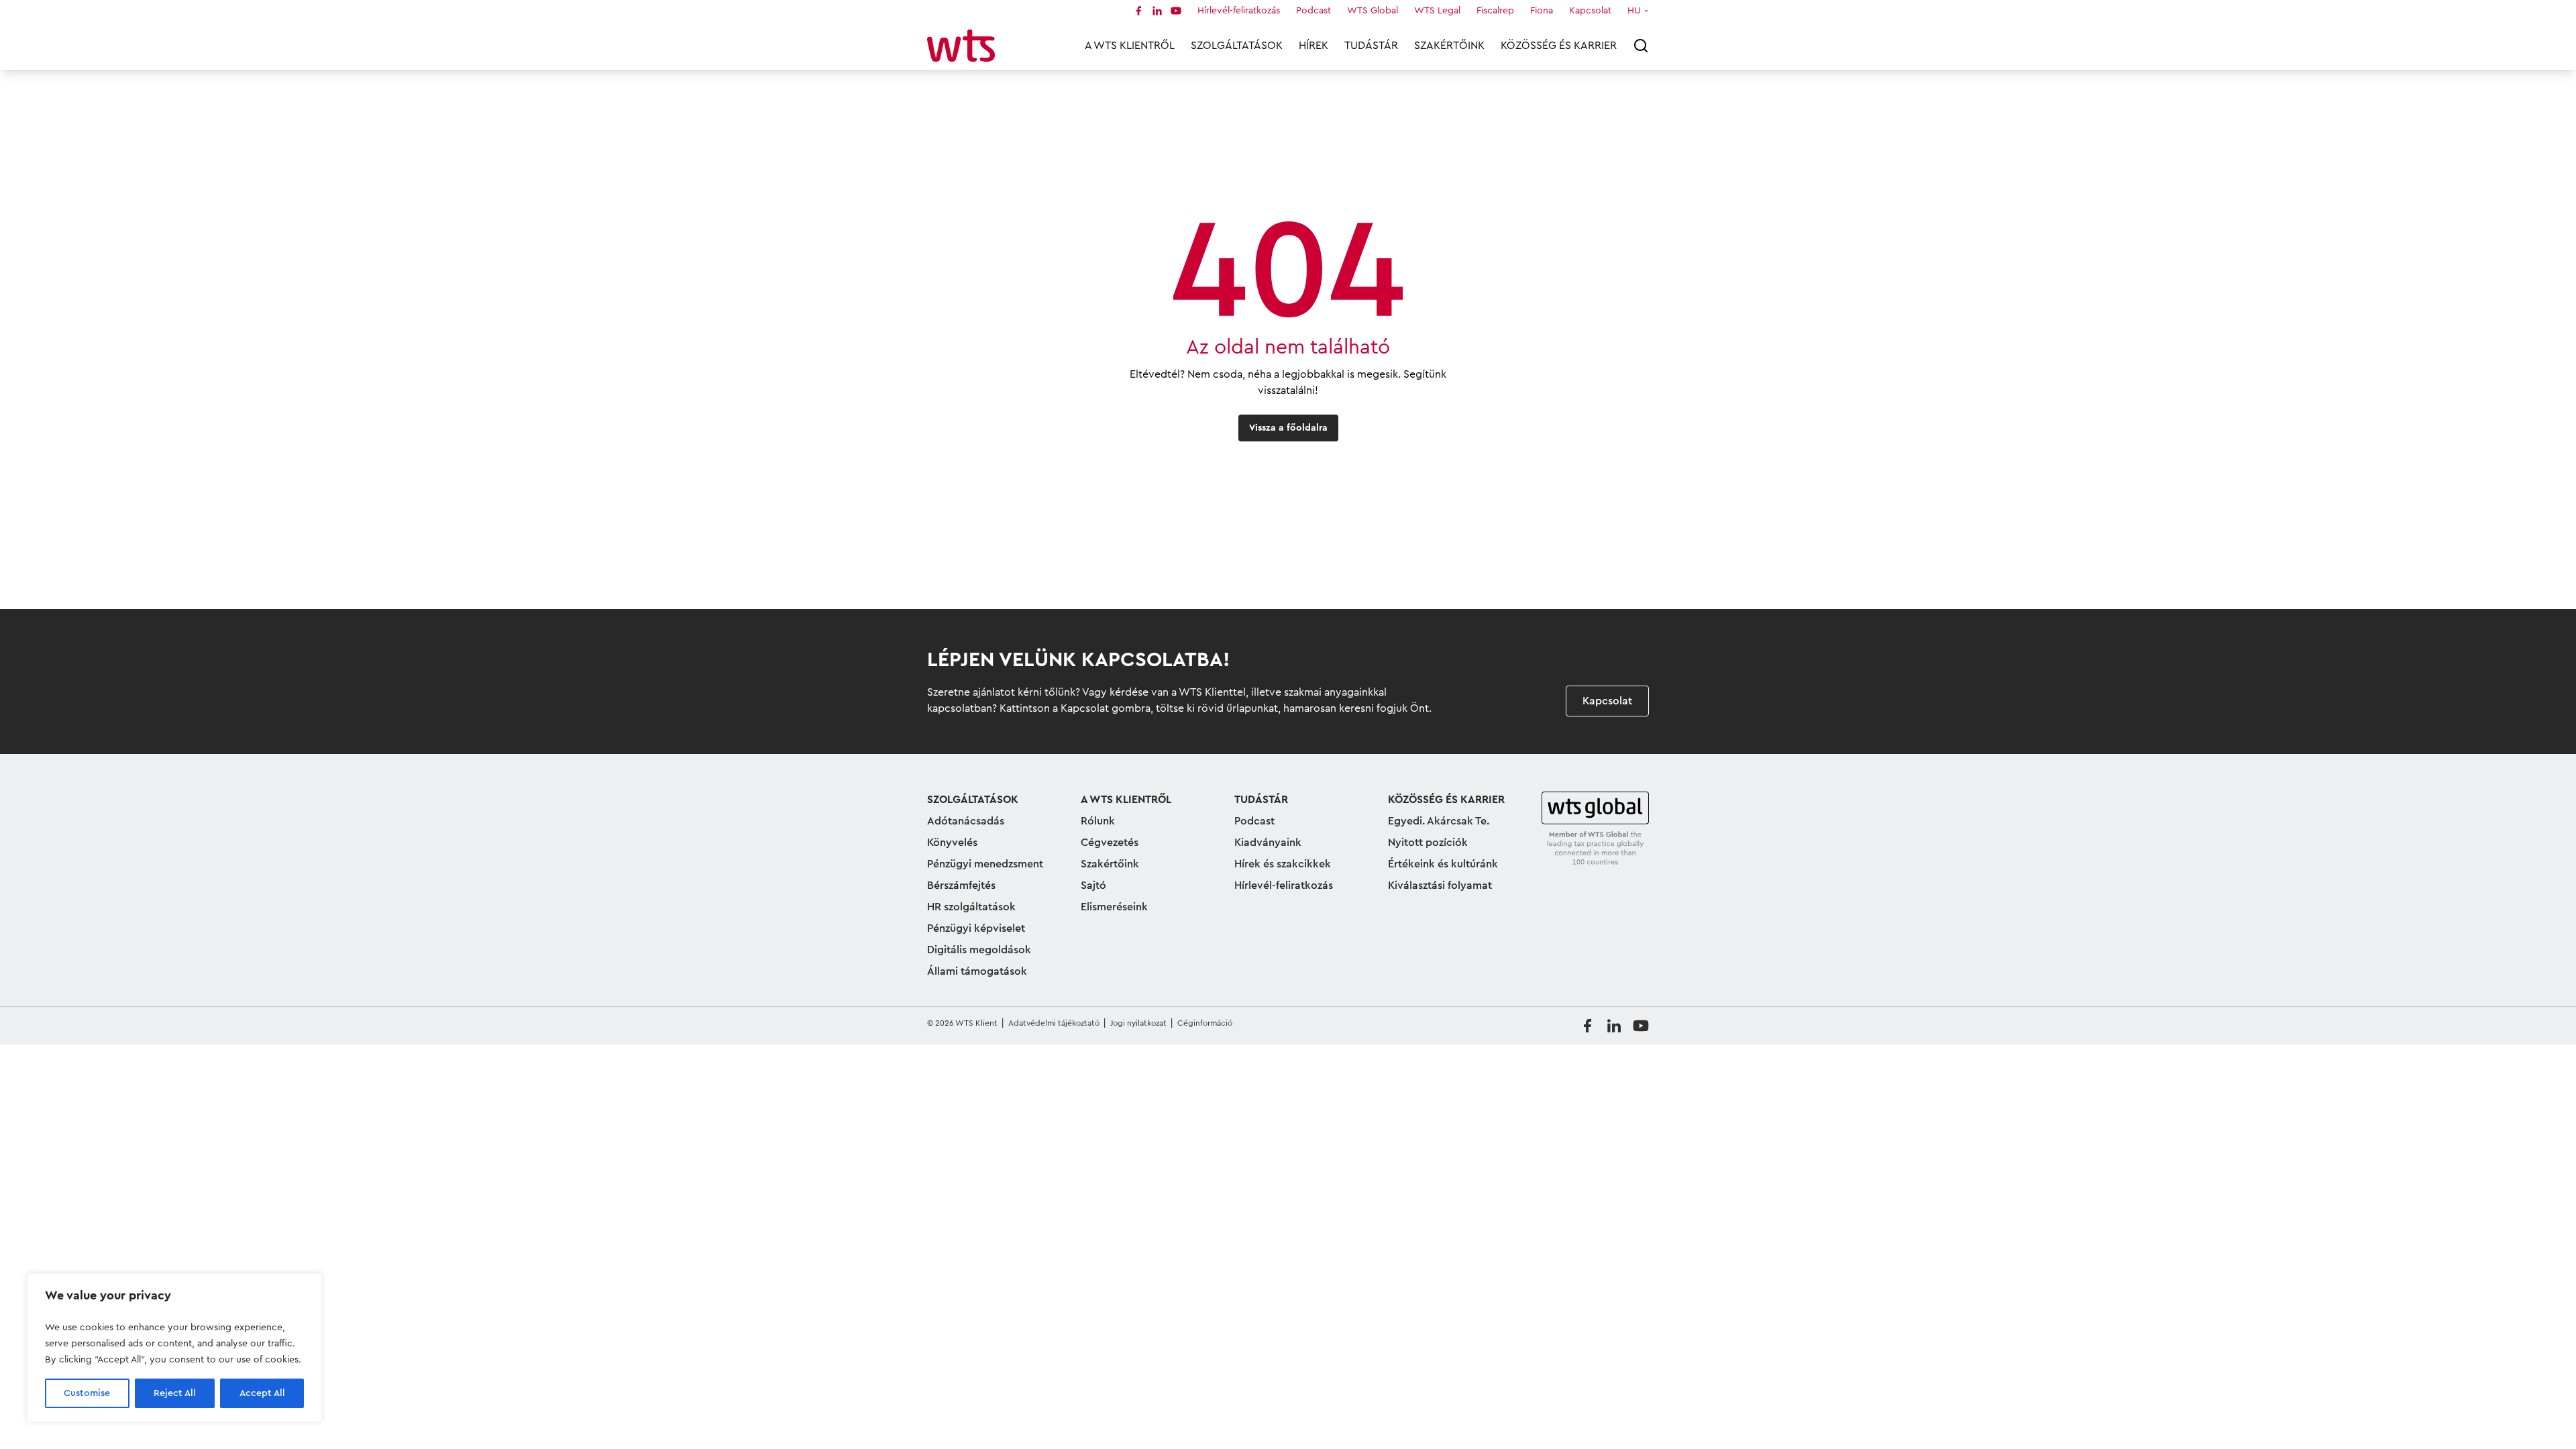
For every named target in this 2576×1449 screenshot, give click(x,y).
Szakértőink (1449, 46)
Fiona (1542, 11)
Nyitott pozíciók (1428, 843)
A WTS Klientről (1130, 46)
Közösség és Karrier (1559, 46)
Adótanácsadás (966, 821)
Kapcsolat (1590, 11)
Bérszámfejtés (961, 885)
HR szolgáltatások (971, 907)
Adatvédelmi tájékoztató (1054, 1023)
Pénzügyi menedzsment (985, 864)
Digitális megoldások (979, 950)
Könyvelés (952, 843)
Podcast (1313, 11)
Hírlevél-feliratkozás (1239, 11)
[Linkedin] (1157, 11)
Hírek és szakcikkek (1283, 864)
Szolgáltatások (1237, 46)
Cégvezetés (1110, 843)
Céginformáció (1205, 1023)
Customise (87, 1393)
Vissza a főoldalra (1288, 428)
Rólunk (1098, 821)
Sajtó (1093, 885)
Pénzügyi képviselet (976, 928)
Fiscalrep (1495, 11)
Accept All (262, 1393)
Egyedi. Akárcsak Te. (1439, 821)
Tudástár (1371, 46)
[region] (174, 1348)
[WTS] (1595, 829)
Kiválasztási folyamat (1440, 885)
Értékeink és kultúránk (1443, 864)
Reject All (175, 1393)
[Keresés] (1641, 46)
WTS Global (1373, 11)
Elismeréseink (1114, 907)
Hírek (1313, 46)
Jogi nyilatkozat (1138, 1023)
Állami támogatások (977, 971)
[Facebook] (1138, 11)
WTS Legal (1437, 11)
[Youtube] (1176, 11)
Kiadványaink (1268, 843)
